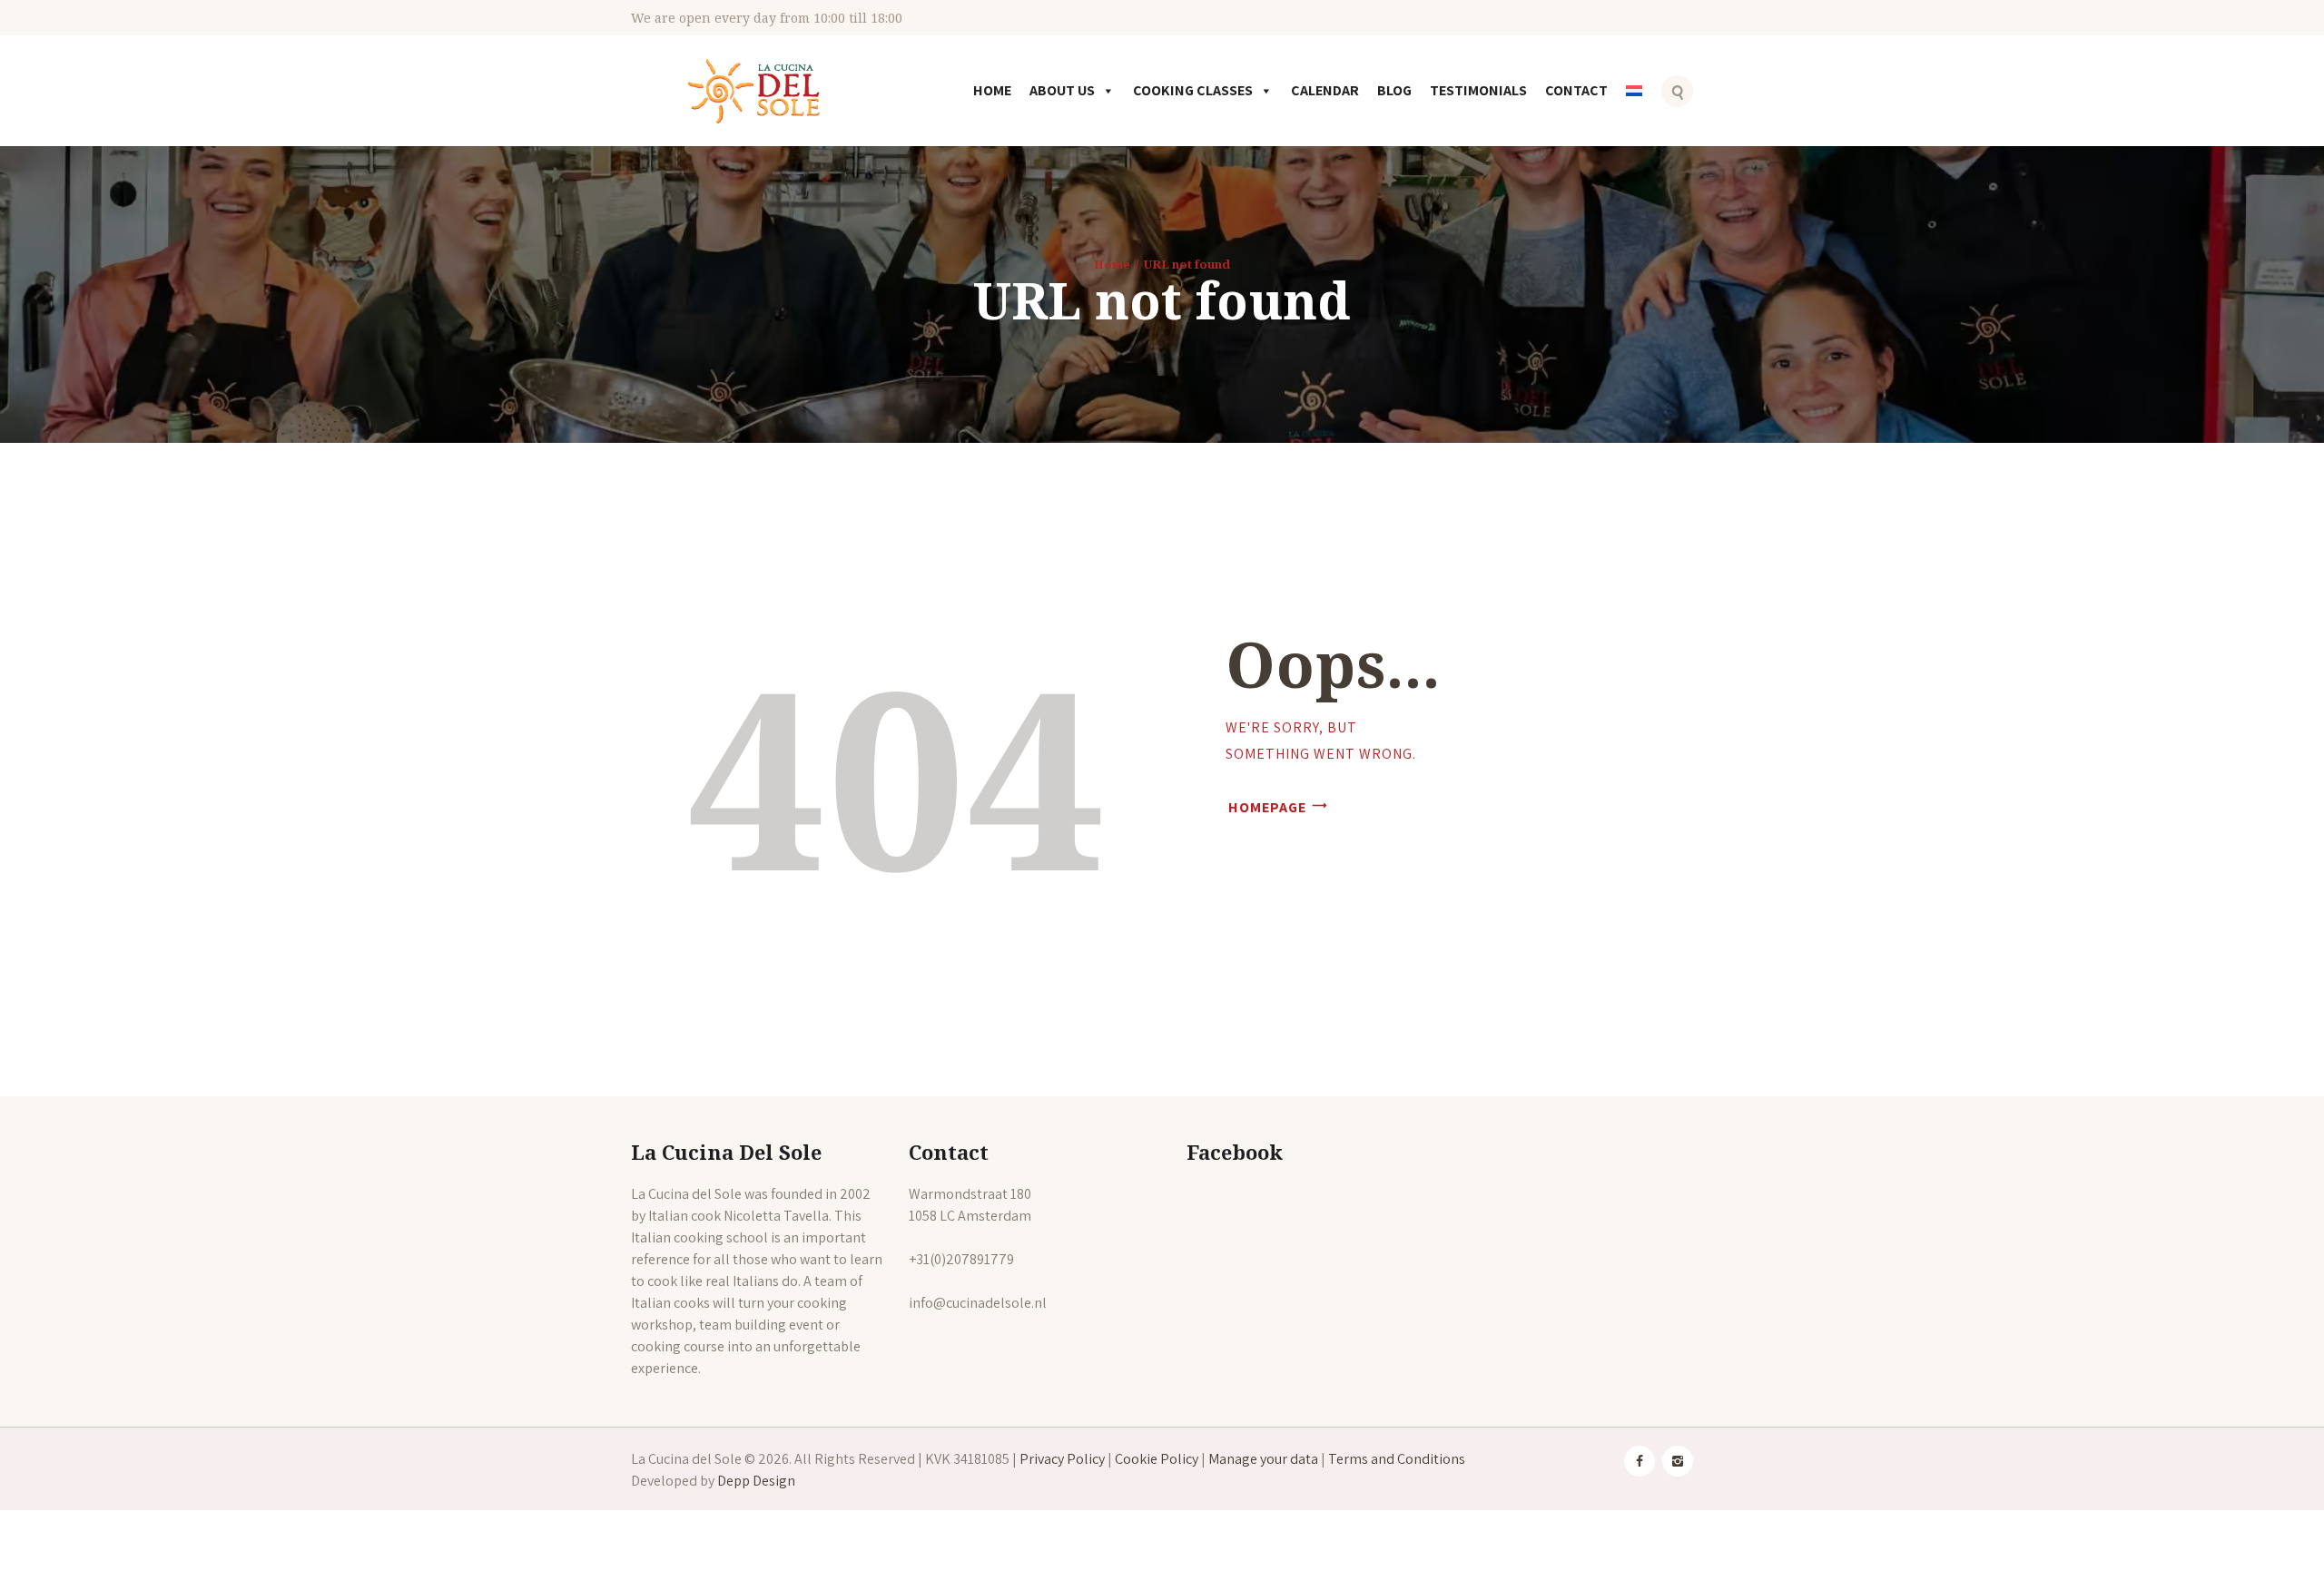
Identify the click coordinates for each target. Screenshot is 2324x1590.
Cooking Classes (1193, 90)
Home (992, 90)
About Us (1062, 90)
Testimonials (1478, 90)
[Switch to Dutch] (1638, 103)
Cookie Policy (1157, 1459)
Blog (1394, 90)
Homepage (1267, 807)
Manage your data (1263, 1459)
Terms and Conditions (1397, 1459)
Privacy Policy (1062, 1459)
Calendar (1325, 90)
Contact (1576, 90)
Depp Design (756, 1481)
